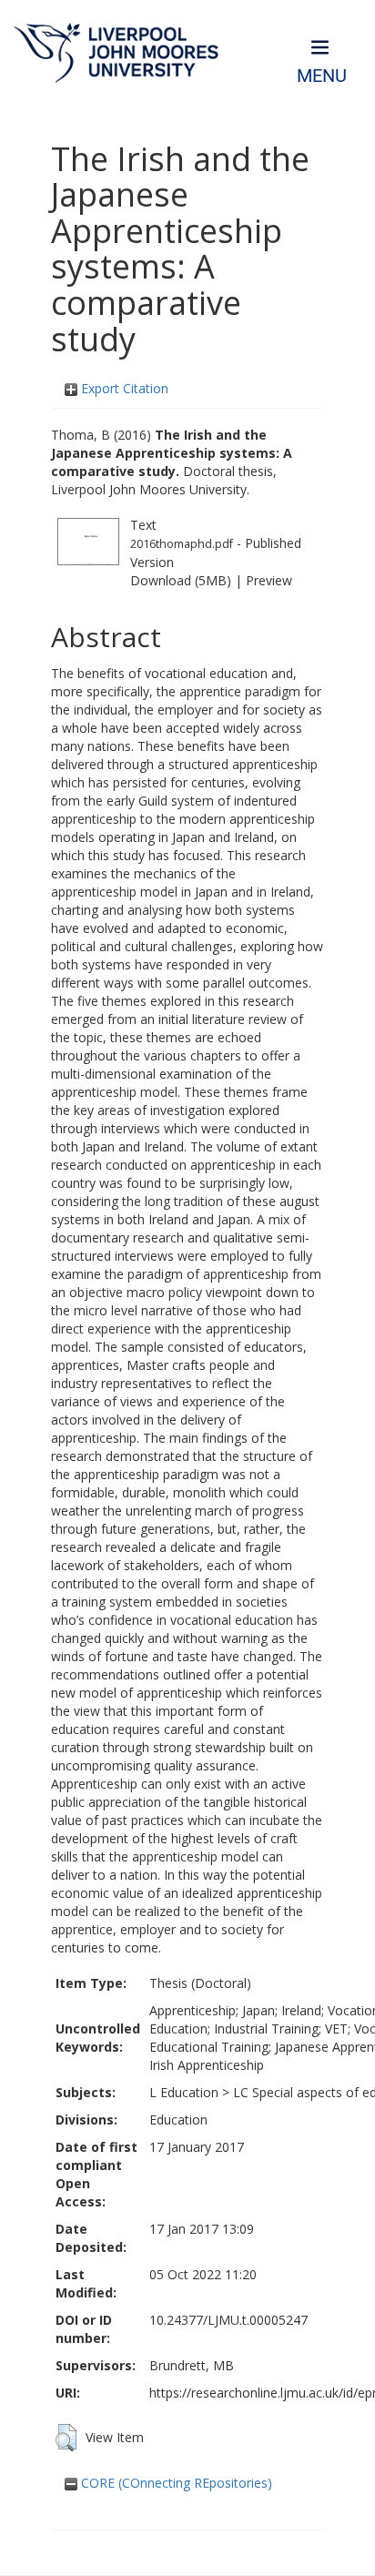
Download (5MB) (181, 580)
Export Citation (123, 388)
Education (178, 2120)
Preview (269, 580)
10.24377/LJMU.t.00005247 (228, 2320)
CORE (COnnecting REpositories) (175, 2483)
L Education (184, 2092)
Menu (322, 76)
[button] (66, 2438)
